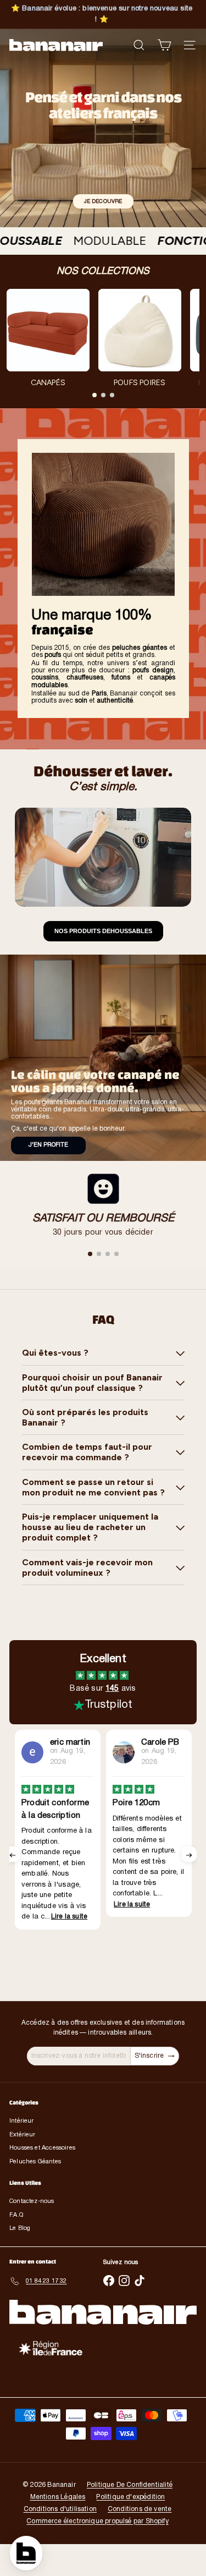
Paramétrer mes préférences (51, 2559)
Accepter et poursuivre (154, 2559)
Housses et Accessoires (42, 2148)
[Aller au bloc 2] (99, 1254)
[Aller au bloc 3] (108, 1254)
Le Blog (20, 2228)
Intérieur (22, 2121)
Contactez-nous (32, 2201)
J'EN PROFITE (48, 1145)
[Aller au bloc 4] (116, 1254)
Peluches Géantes (35, 2162)
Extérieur (23, 2135)
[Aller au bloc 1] (90, 1254)
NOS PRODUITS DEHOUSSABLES (103, 931)
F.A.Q (16, 2215)
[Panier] (164, 45)
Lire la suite (59, 1904)
